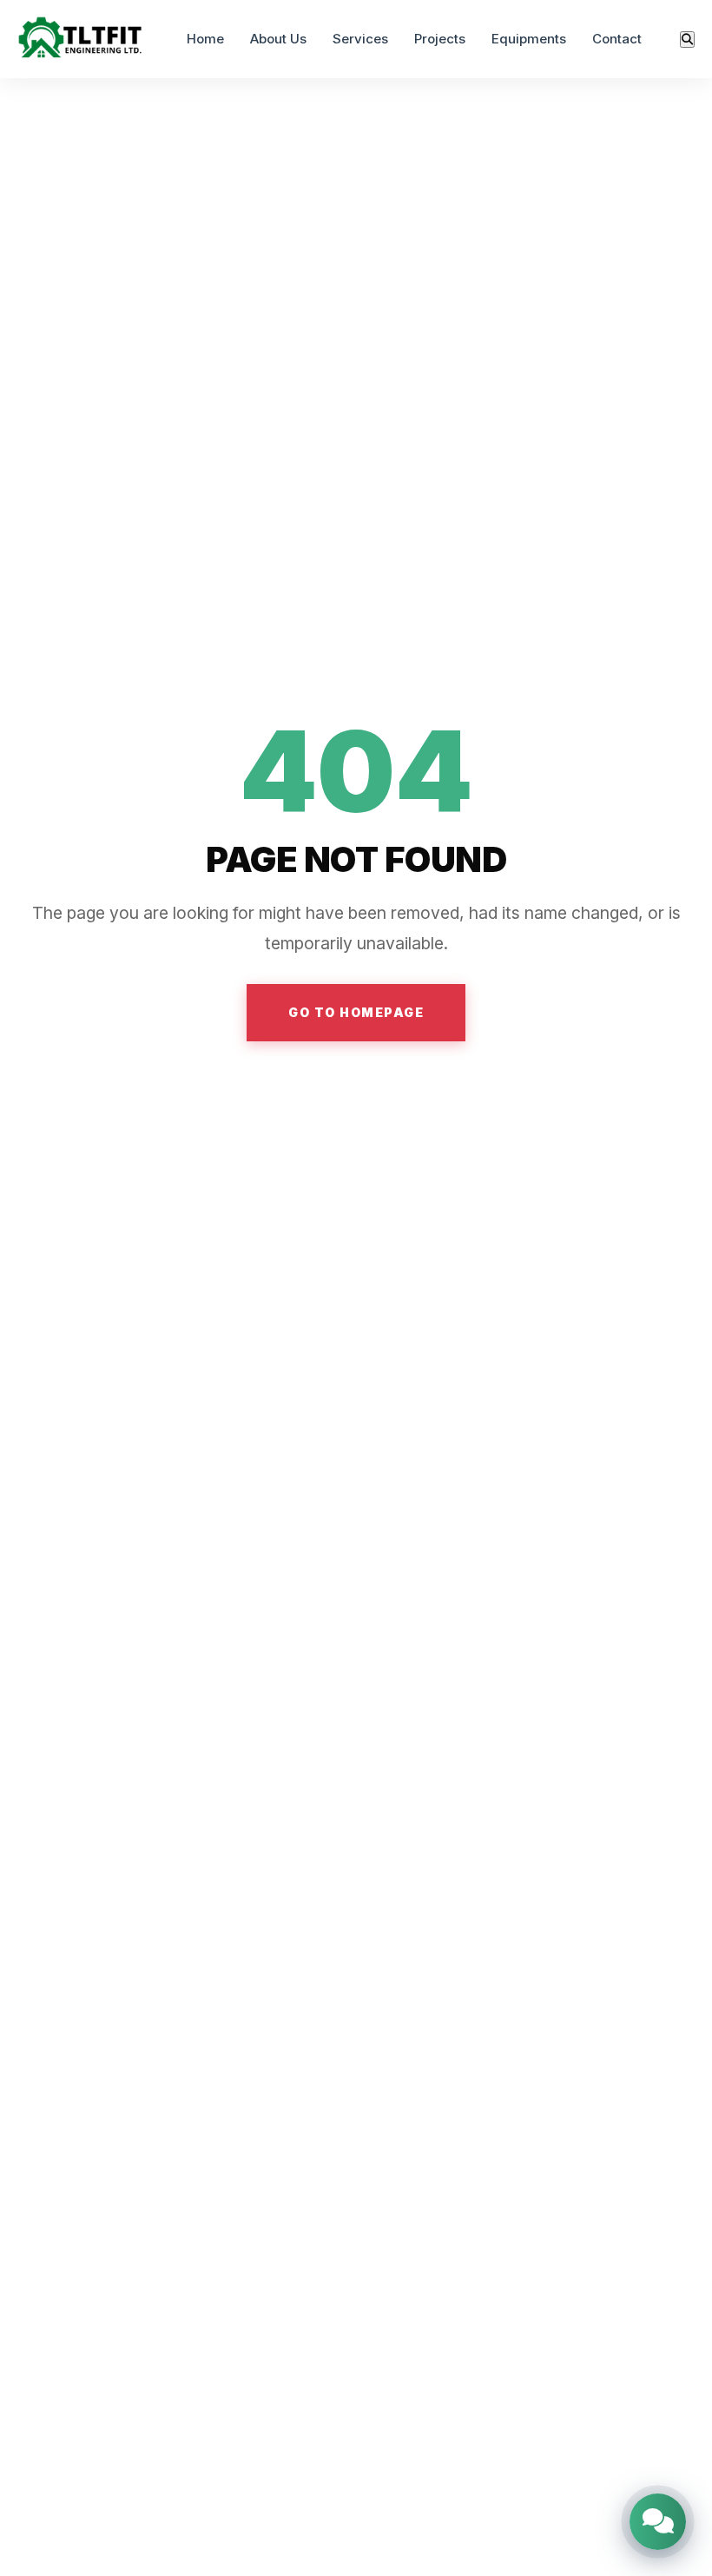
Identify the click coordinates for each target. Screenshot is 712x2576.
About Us (278, 39)
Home (205, 39)
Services (360, 39)
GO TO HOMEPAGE (356, 1012)
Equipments (529, 39)
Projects (440, 39)
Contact (617, 39)
